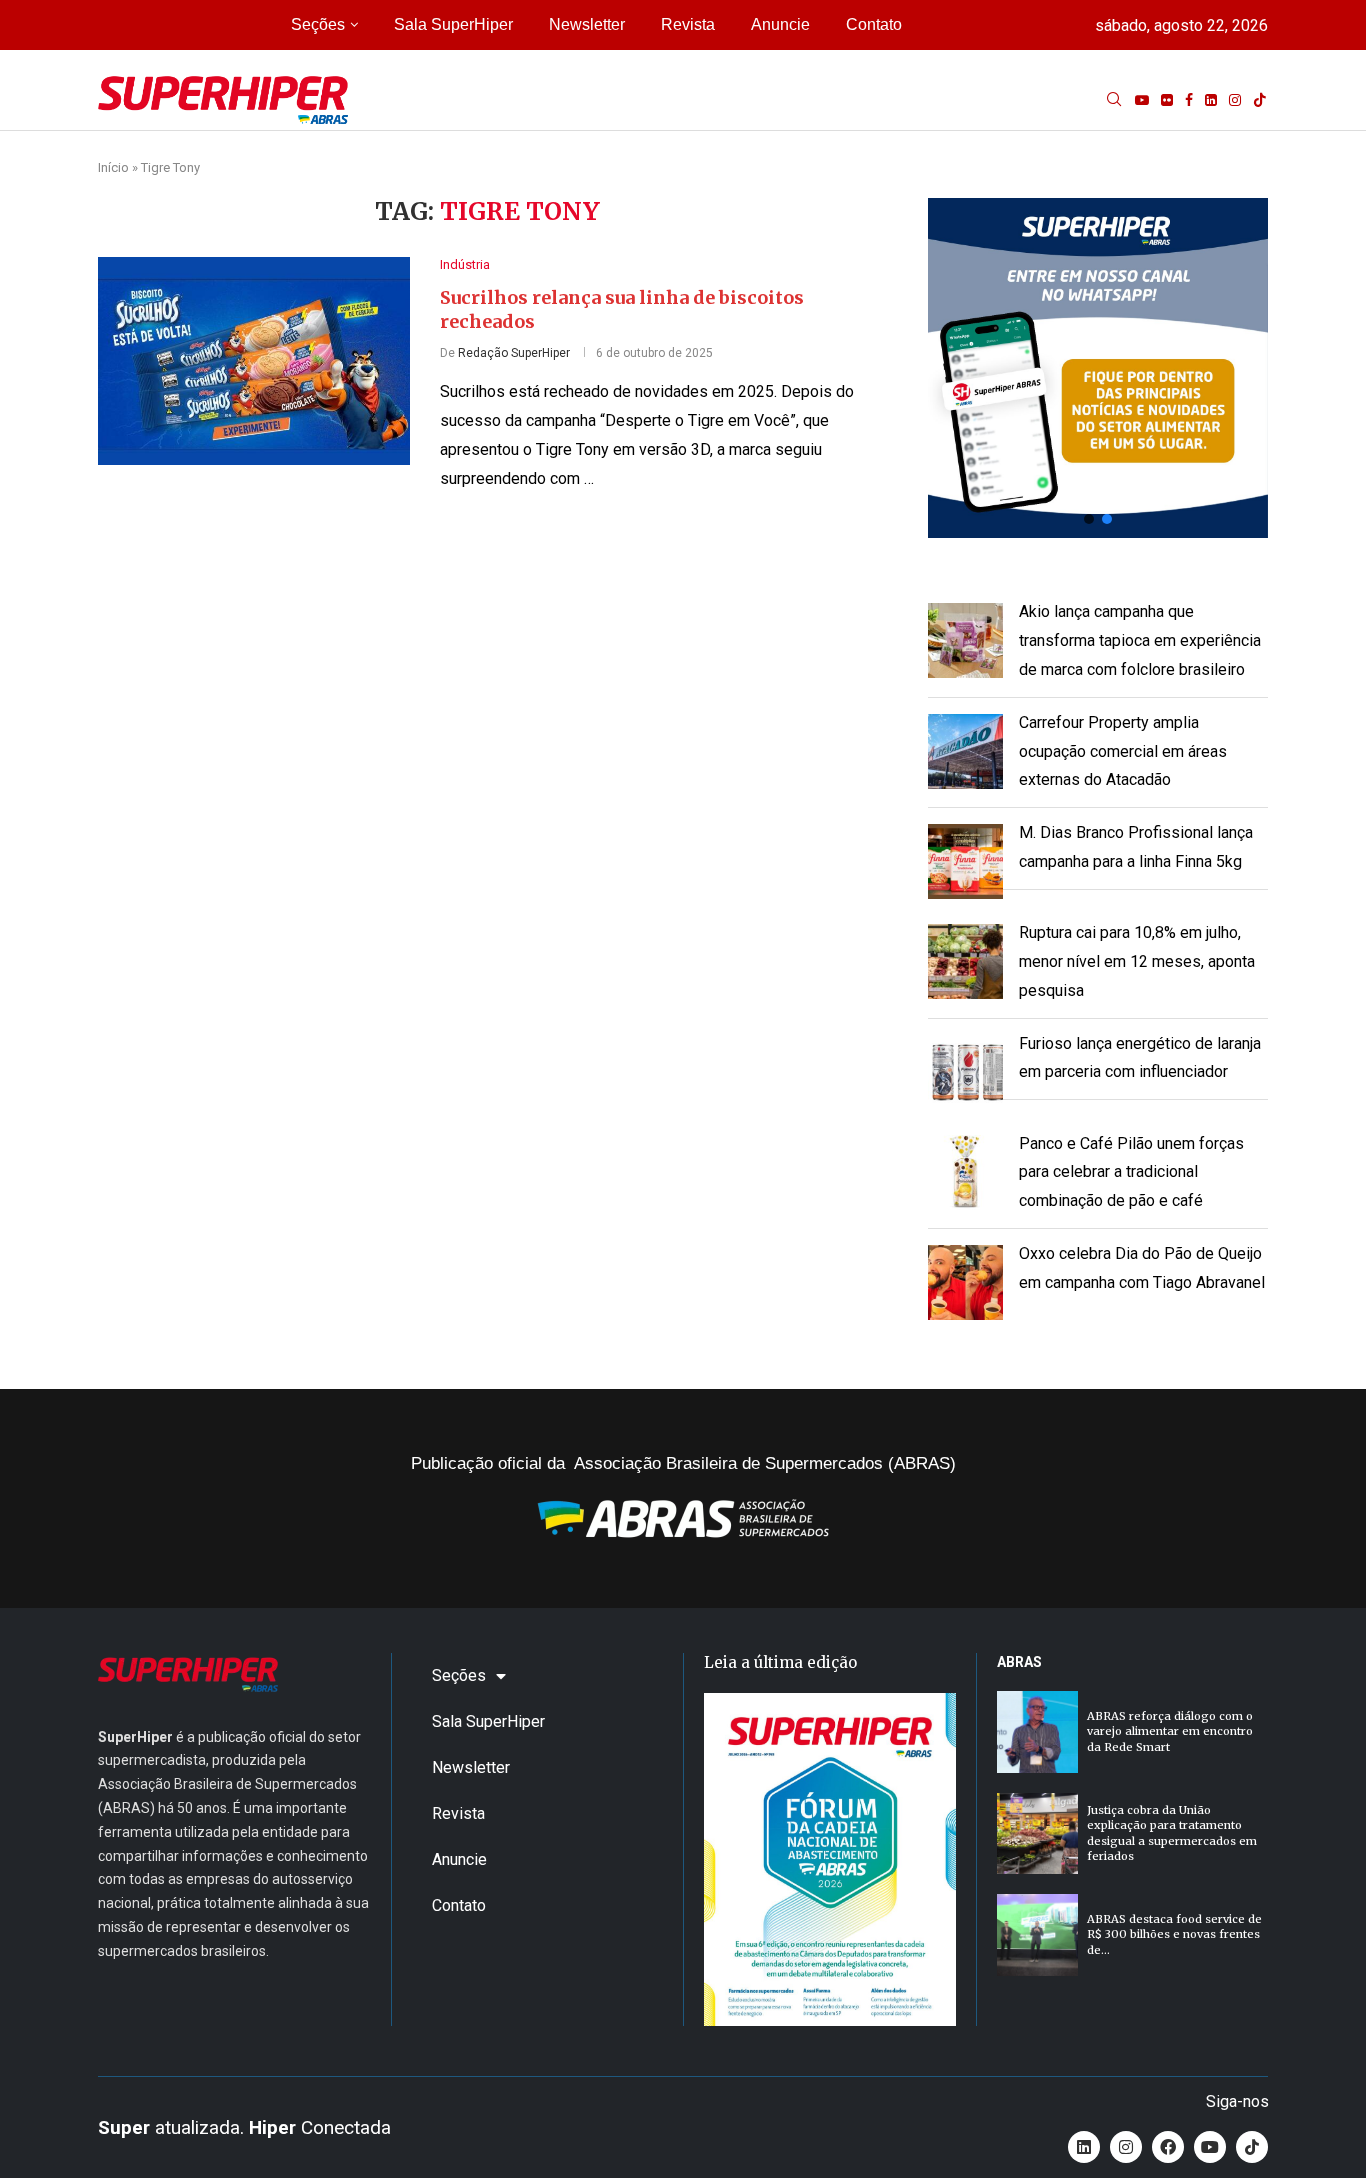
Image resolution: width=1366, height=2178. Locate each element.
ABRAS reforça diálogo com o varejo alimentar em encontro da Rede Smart (1170, 1731)
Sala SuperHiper (453, 24)
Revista (688, 24)
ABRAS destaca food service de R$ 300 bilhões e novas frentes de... (1174, 1934)
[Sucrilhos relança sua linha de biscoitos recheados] (254, 361)
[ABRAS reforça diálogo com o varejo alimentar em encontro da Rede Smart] (1037, 1731)
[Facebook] (1189, 100)
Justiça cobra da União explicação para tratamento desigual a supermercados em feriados (1172, 1833)
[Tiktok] (1260, 100)
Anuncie (780, 24)
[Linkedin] (1211, 100)
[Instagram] (1235, 100)
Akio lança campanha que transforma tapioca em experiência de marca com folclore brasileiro (1140, 640)
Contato (874, 24)
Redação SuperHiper (514, 353)
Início (113, 167)
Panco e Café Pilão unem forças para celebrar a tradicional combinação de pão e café (1131, 1172)
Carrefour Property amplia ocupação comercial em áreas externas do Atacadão (1123, 751)
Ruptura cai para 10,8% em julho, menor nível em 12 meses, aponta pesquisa (1137, 961)
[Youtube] (1142, 100)
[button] (1098, 368)
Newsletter (587, 24)
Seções (318, 24)
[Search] (1114, 100)
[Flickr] (1167, 100)
